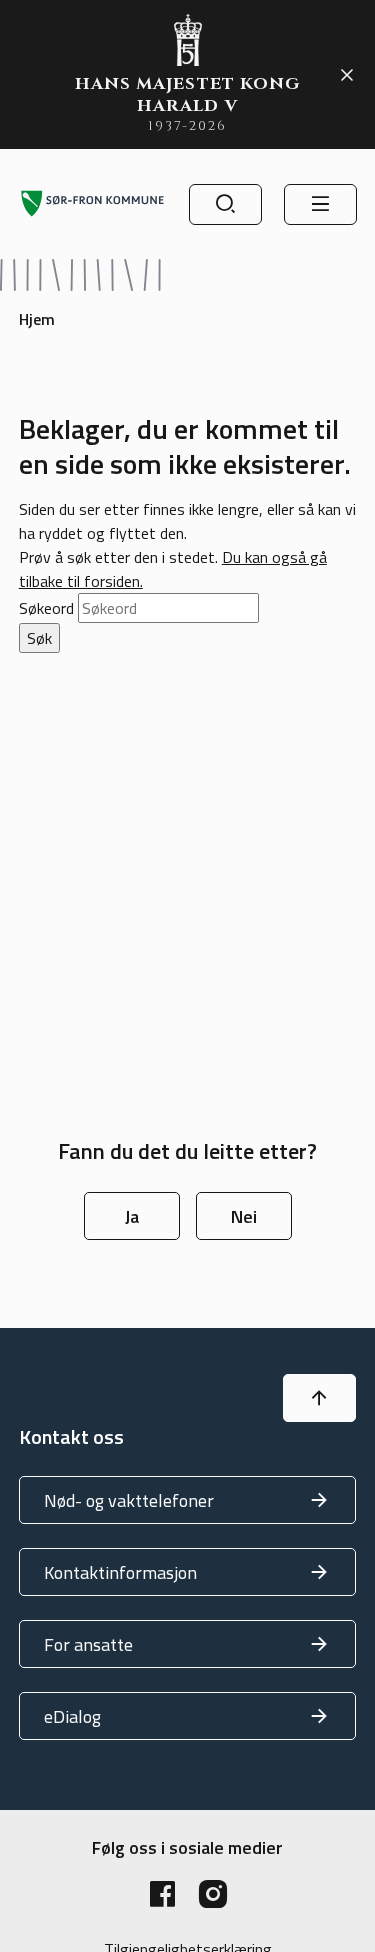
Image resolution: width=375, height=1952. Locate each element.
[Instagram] (213, 1894)
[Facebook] (163, 1894)
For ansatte (88, 1644)
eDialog (72, 1716)
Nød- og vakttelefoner (129, 1500)
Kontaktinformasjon (120, 1572)
